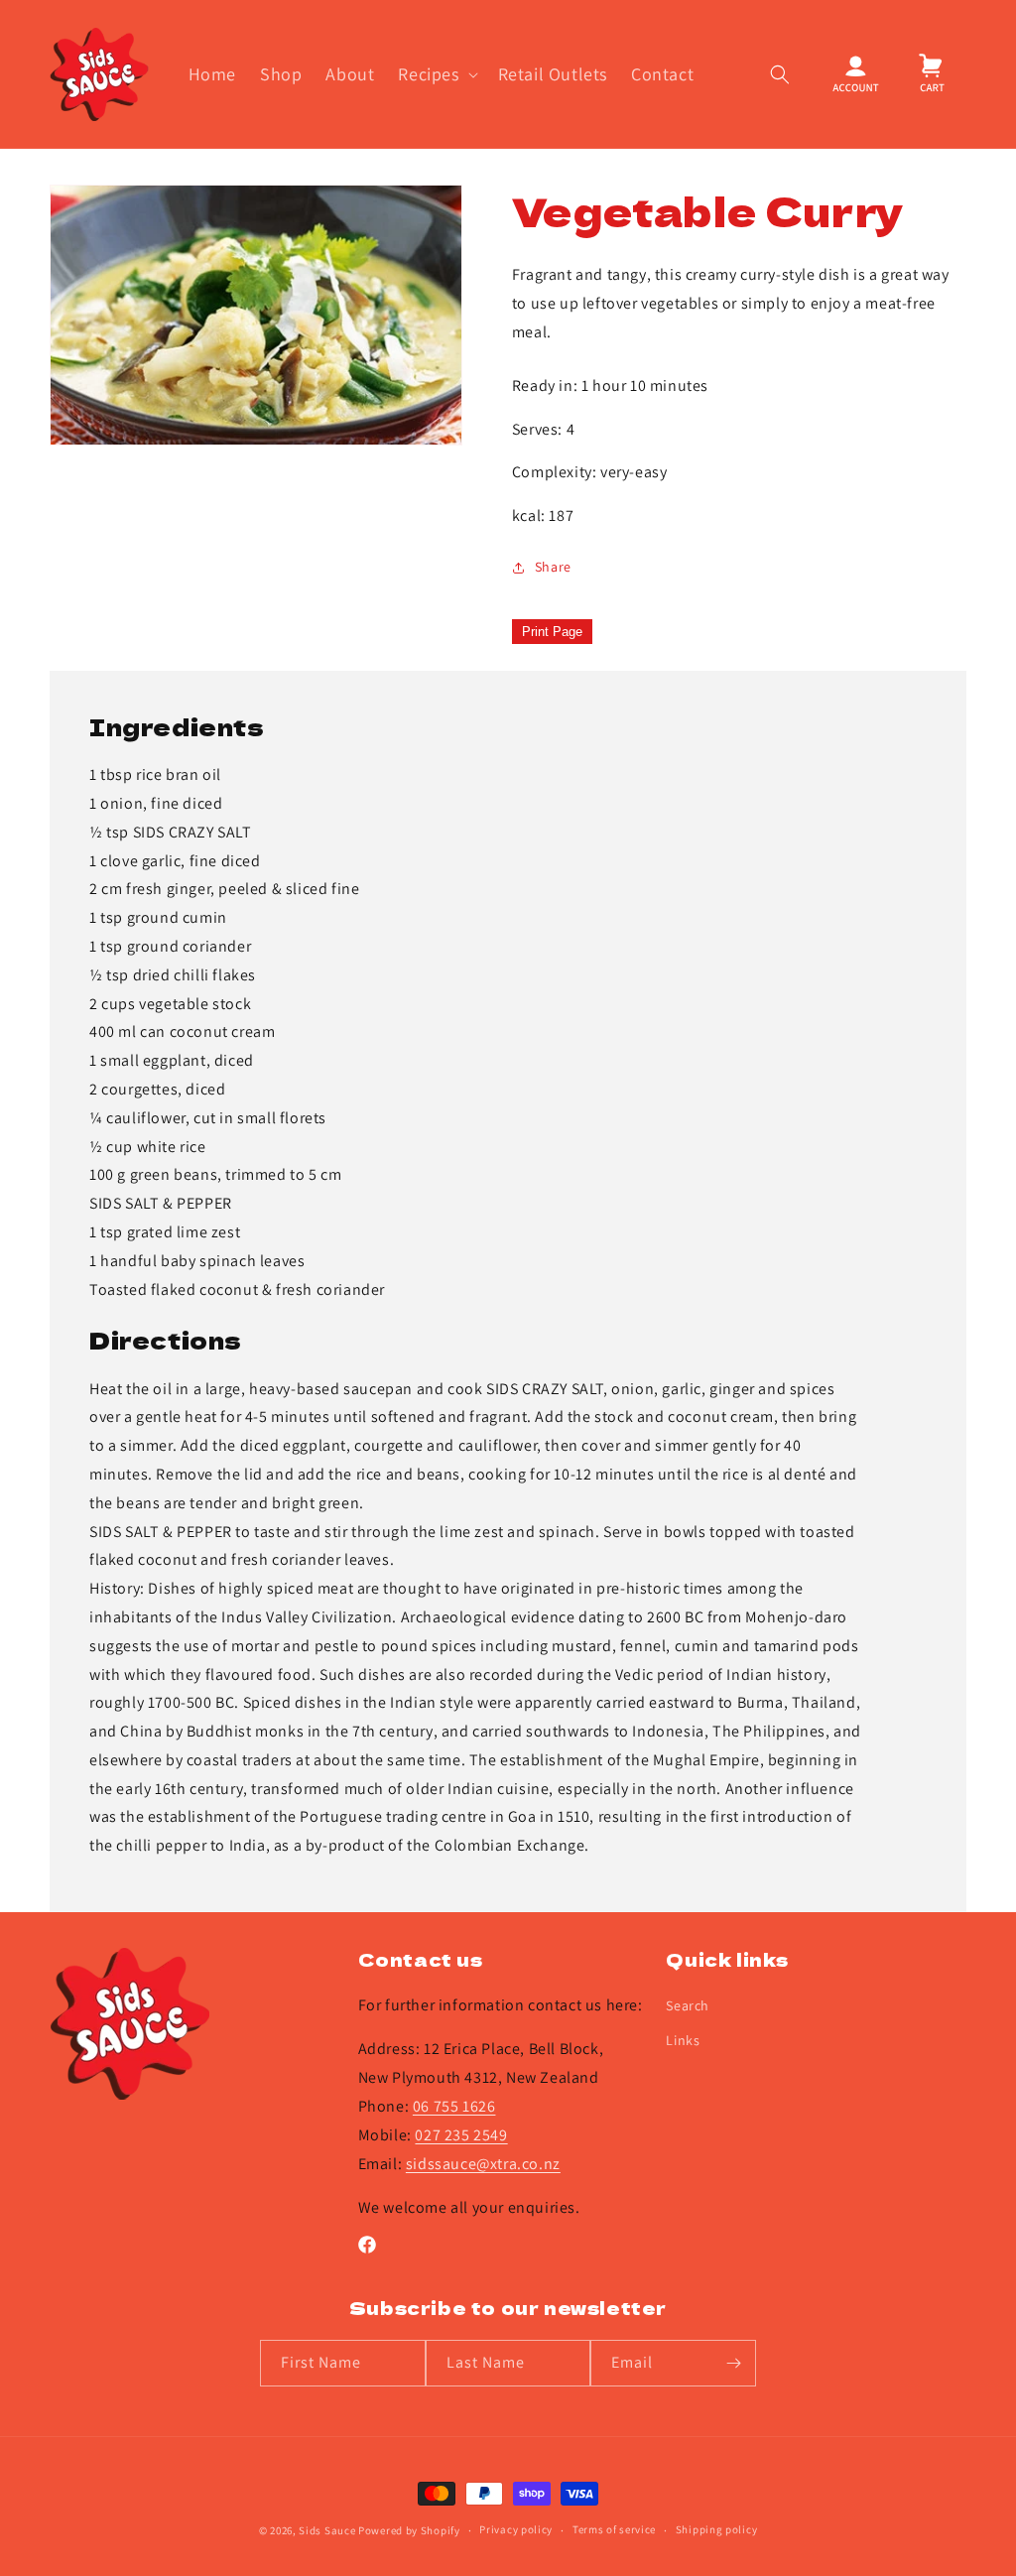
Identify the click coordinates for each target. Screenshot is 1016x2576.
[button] (436, 74)
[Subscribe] (733, 2363)
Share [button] (553, 567)
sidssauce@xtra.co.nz (483, 2164)
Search (688, 2005)
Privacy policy (516, 2529)
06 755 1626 (454, 2106)
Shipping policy (717, 2529)
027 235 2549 (461, 2135)
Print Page (552, 632)
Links (683, 2040)
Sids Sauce (327, 2530)
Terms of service (614, 2529)
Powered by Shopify (409, 2530)
